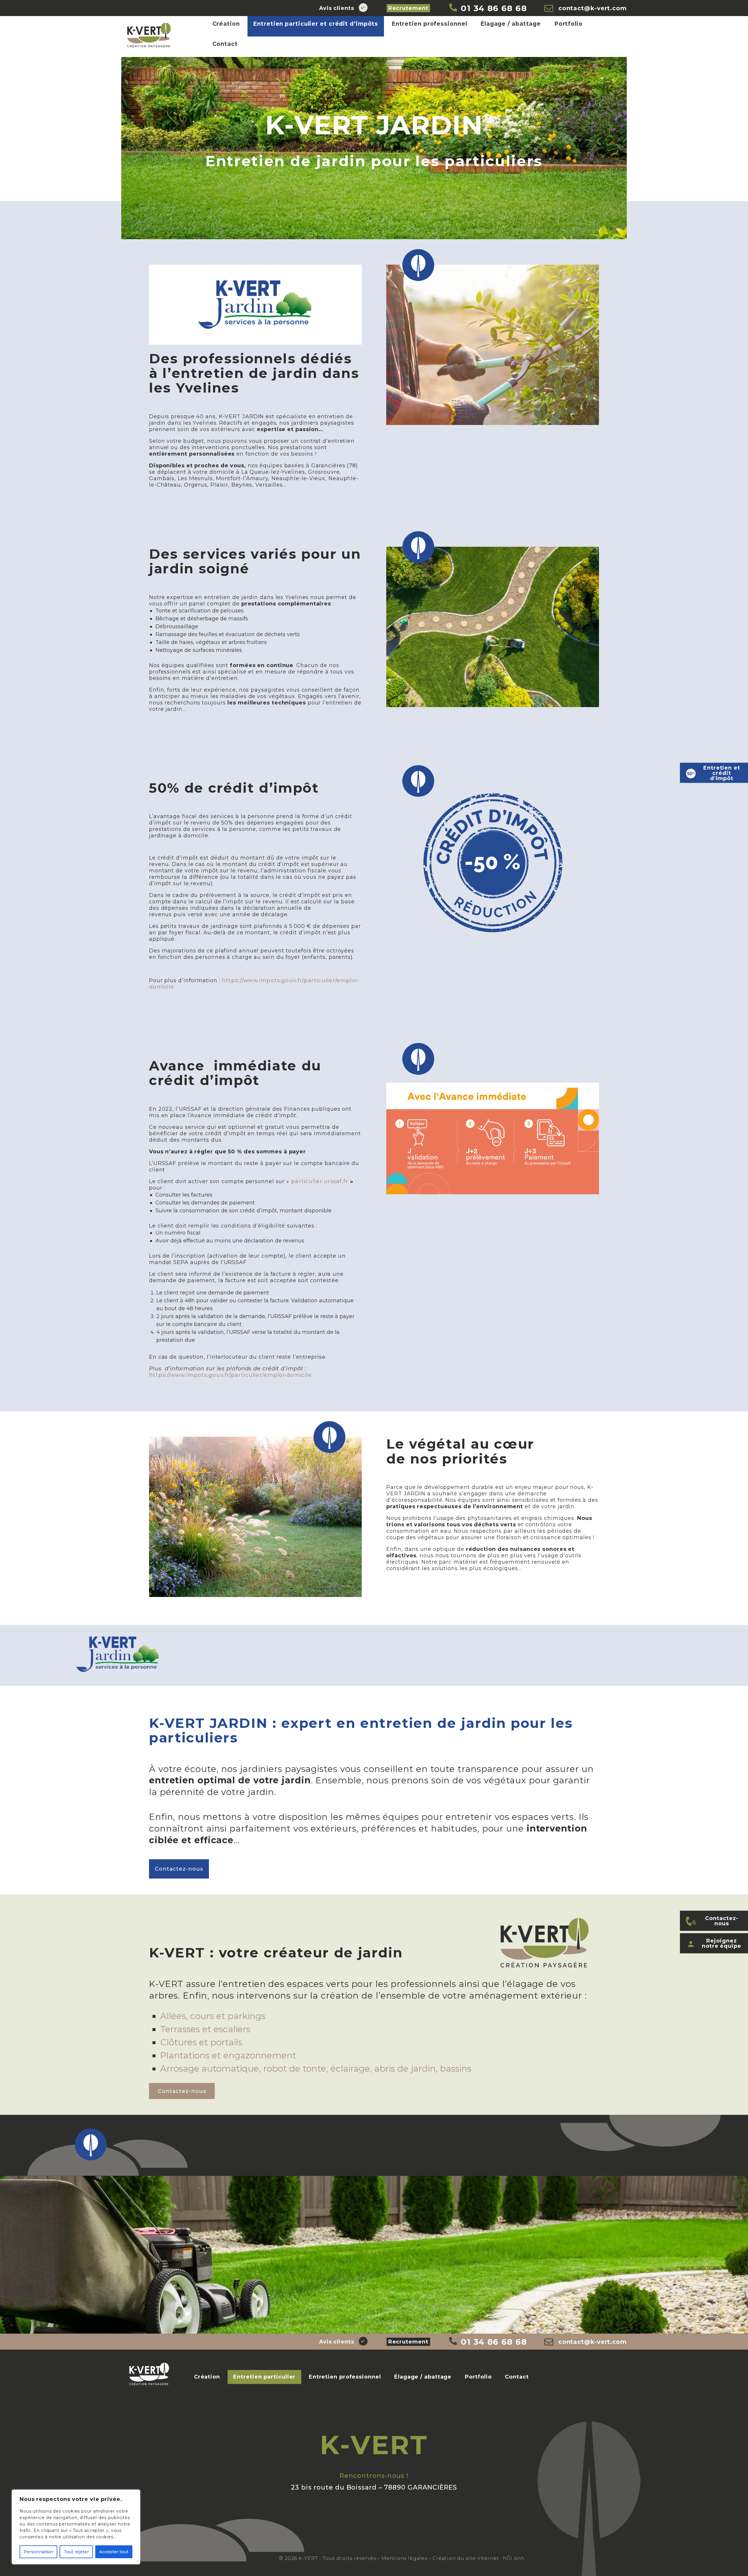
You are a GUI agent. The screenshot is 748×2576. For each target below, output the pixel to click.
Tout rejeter (76, 2552)
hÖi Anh (514, 2558)
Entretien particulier (264, 2377)
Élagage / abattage (511, 24)
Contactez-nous (179, 1869)
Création (226, 24)
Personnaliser (39, 2552)
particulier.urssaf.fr (320, 1181)
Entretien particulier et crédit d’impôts (316, 24)
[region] (76, 2527)
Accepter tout (114, 2552)
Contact (225, 44)
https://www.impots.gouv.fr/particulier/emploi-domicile (254, 984)
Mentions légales (404, 2558)
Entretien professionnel (429, 24)
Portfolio (568, 24)
